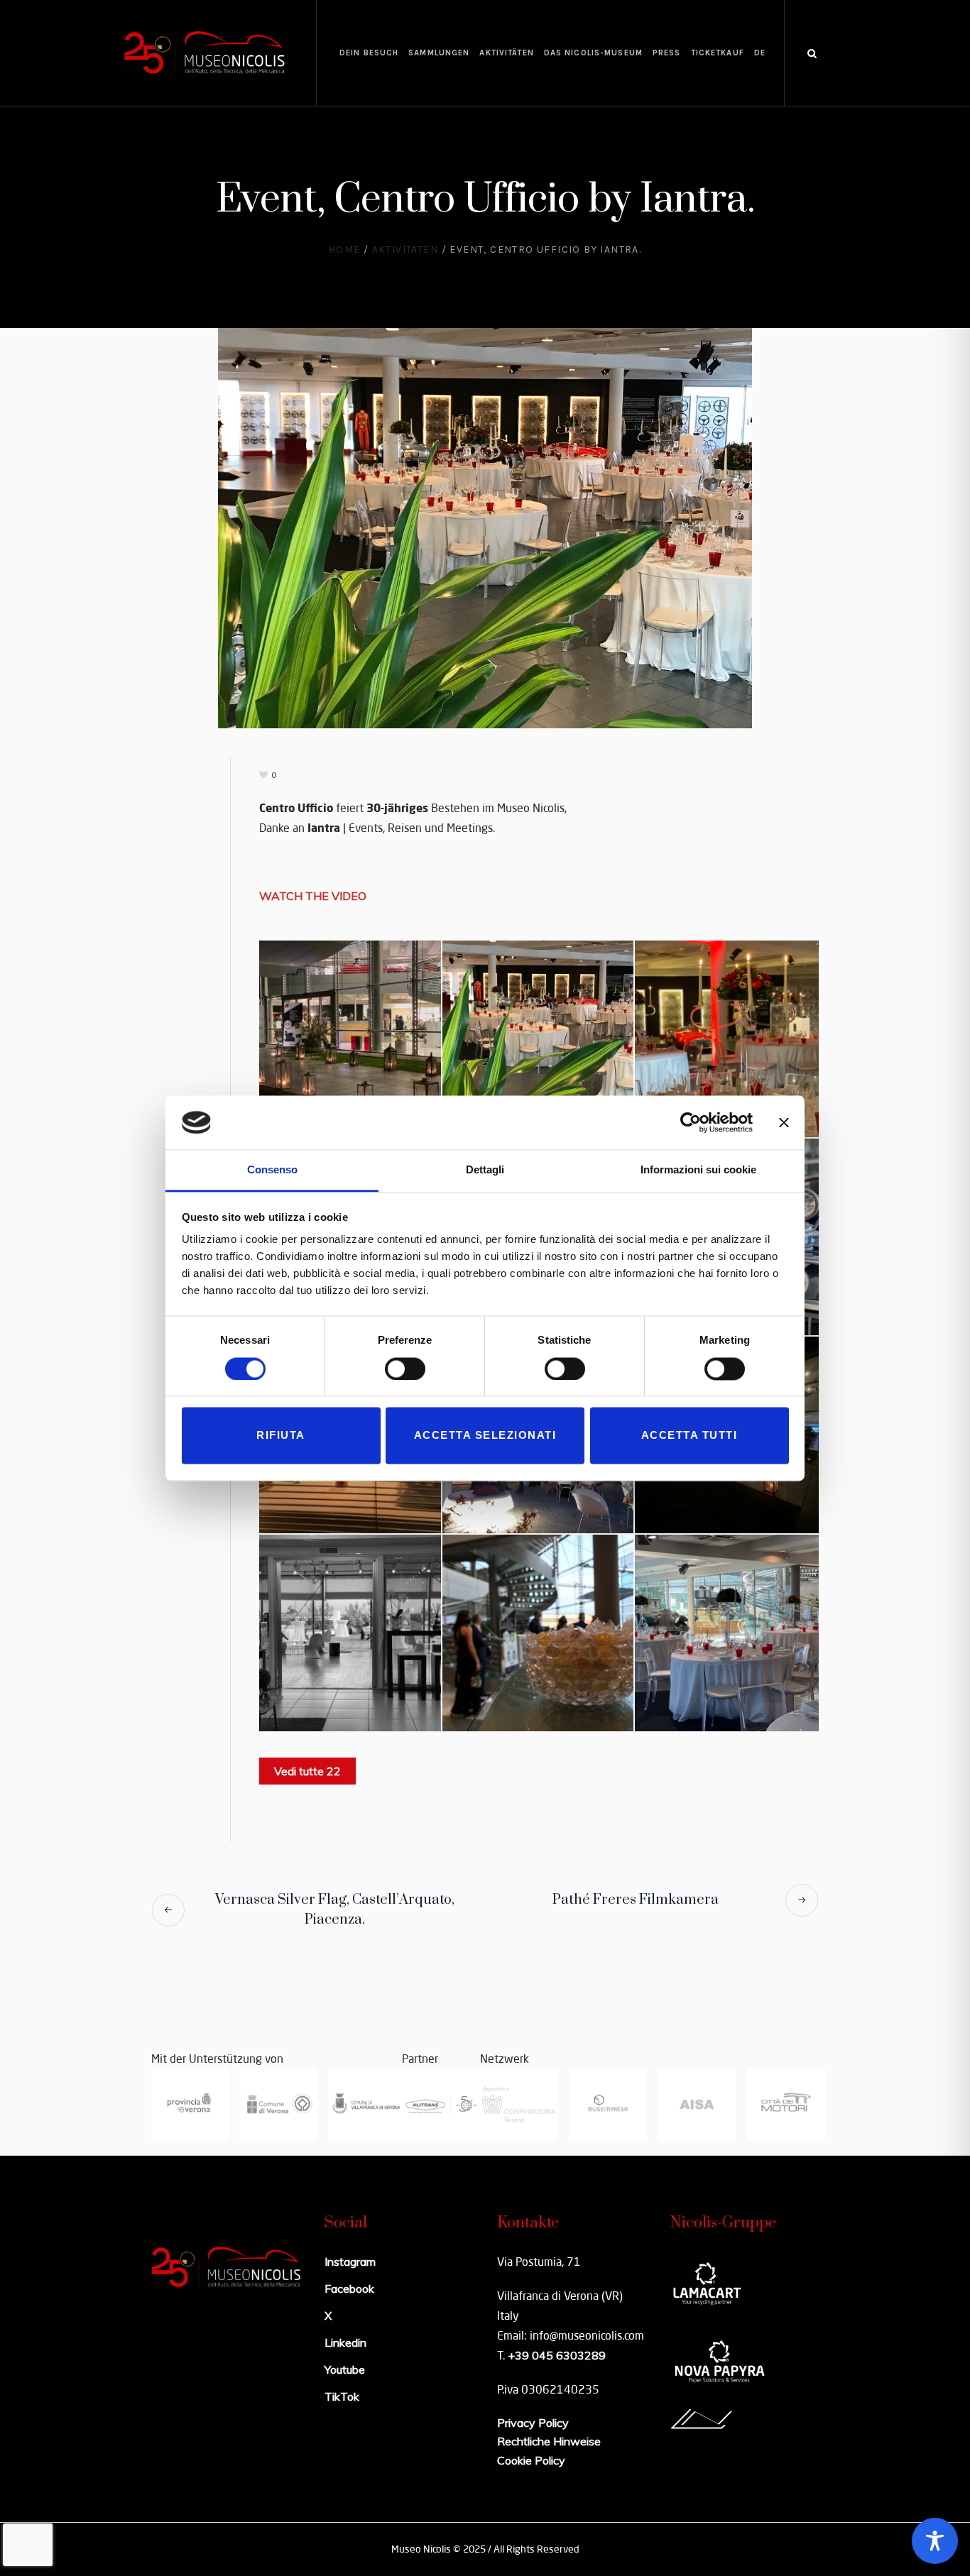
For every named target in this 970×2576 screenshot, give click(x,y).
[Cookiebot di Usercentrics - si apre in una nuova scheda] (691, 1122)
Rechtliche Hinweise (549, 2441)
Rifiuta (281, 1436)
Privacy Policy (533, 2423)
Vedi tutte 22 (307, 1771)
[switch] (405, 1369)
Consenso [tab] (272, 1170)
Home (345, 250)
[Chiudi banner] (784, 1122)
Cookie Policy (531, 2460)
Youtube (345, 2369)
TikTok (342, 2396)
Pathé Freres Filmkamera (636, 1900)
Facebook (349, 2289)
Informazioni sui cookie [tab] (698, 1170)
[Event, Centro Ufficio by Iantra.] (485, 527)
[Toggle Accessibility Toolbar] (935, 2541)
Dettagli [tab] (485, 1170)
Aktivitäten (405, 250)
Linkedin (345, 2342)
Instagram (350, 2262)
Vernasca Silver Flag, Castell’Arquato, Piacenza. (335, 1910)
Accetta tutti (690, 1436)
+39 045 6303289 (557, 2355)
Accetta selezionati (485, 1436)
